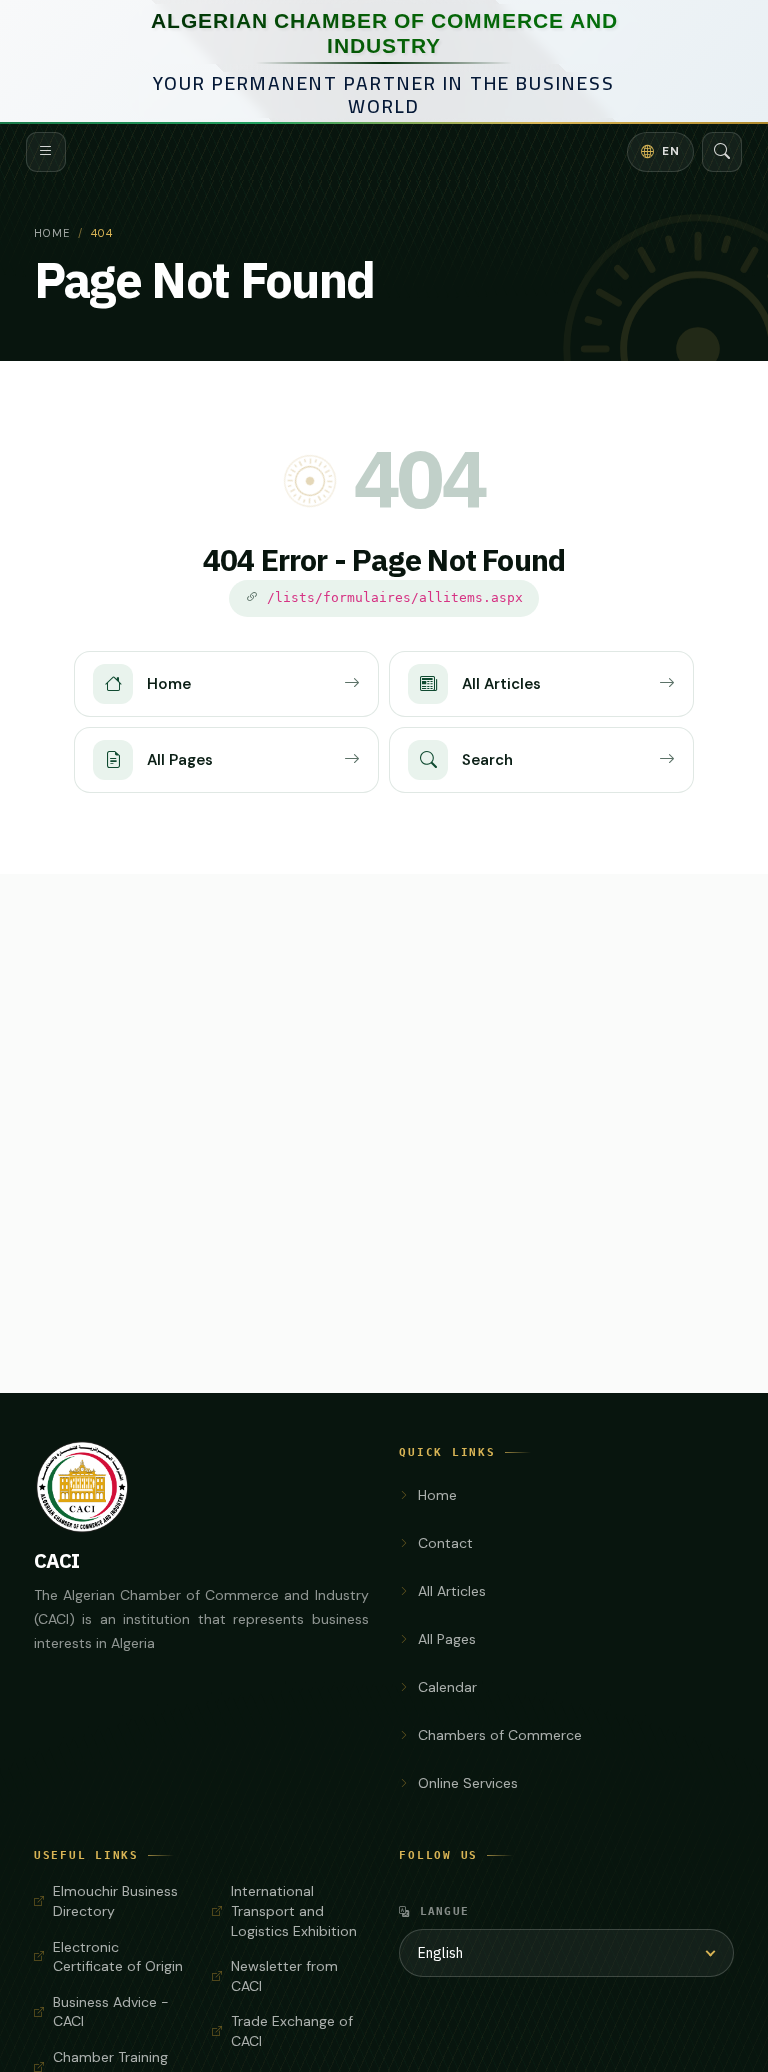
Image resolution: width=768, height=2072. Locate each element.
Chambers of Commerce (500, 1735)
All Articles (452, 1591)
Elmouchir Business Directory (115, 1901)
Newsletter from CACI (284, 1976)
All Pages (447, 1639)
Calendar (447, 1687)
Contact (445, 1543)
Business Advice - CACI (111, 2012)
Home (52, 233)
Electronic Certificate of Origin (118, 1957)
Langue (445, 1911)
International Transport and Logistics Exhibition (294, 1910)
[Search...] (722, 152)
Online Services (468, 1783)
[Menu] (46, 152)
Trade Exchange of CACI (292, 2031)
